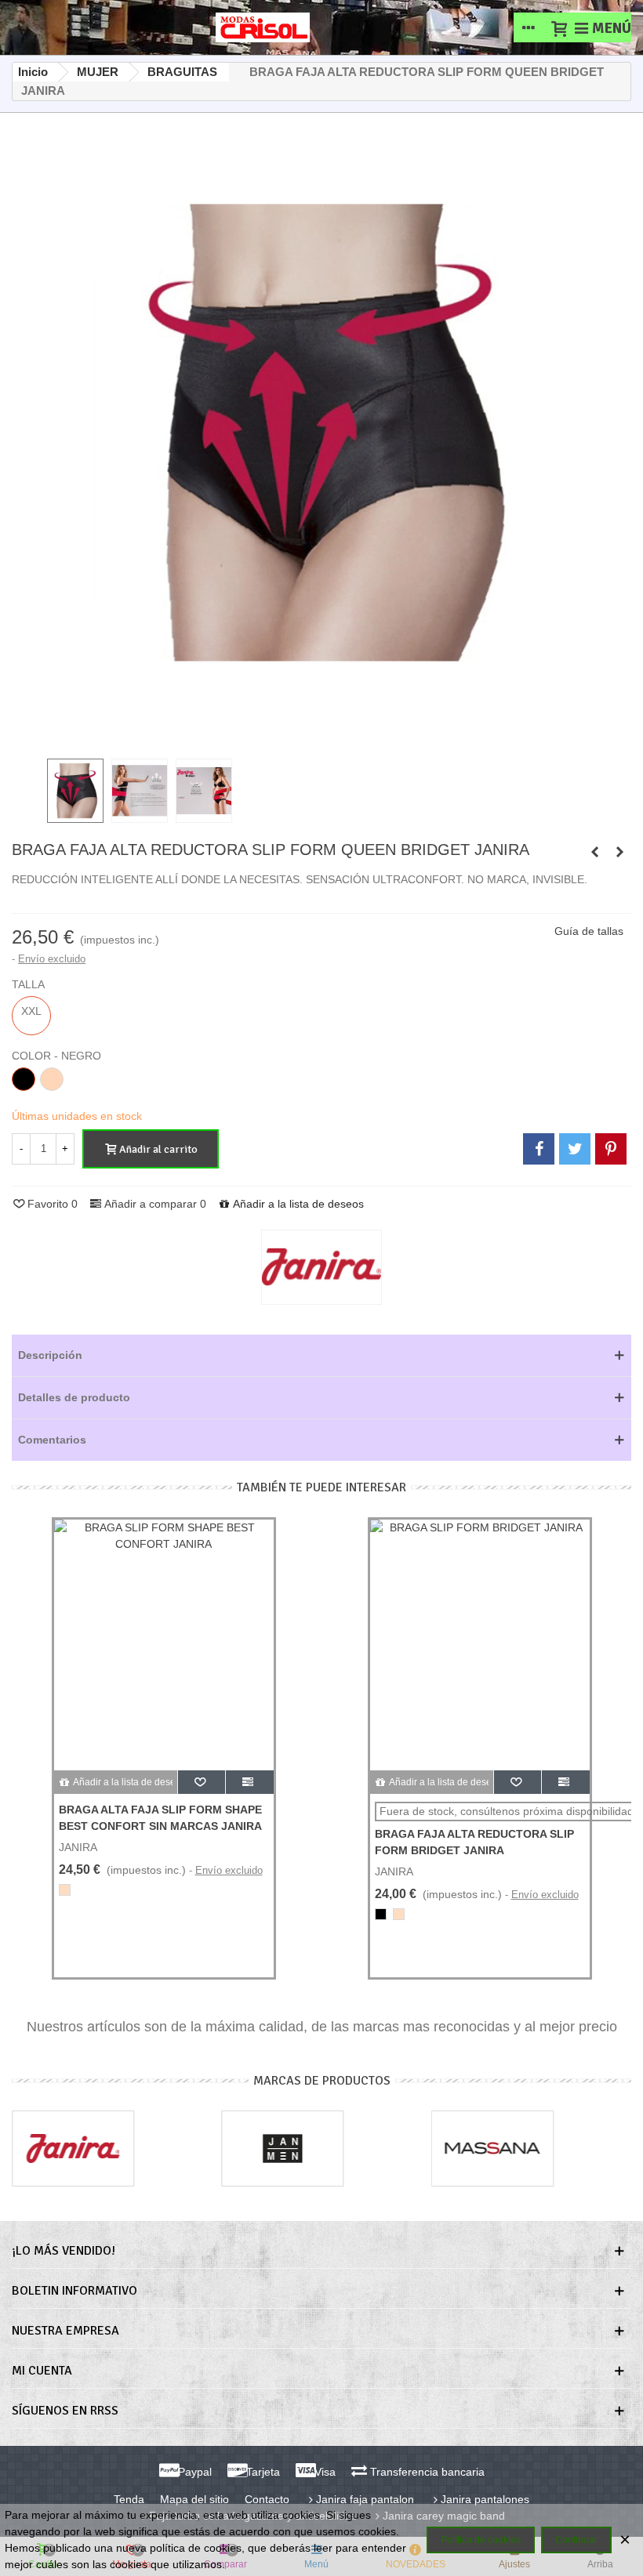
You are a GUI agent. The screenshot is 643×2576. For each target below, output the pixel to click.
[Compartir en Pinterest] (611, 1149)
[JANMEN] (283, 2148)
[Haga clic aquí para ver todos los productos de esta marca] (321, 1267)
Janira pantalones (485, 2499)
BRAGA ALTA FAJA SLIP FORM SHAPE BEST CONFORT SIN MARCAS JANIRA (160, 1818)
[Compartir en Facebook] (539, 1149)
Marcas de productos (322, 2081)
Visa (323, 2472)
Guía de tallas (589, 931)
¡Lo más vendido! (64, 2251)
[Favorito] (202, 1782)
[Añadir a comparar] (249, 1782)
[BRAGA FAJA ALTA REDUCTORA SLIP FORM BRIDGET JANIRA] (594, 852)
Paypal (193, 2472)
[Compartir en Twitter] (575, 1149)
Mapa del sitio (194, 2499)
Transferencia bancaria (426, 2472)
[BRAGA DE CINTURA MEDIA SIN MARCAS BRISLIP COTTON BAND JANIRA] (619, 852)
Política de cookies (481, 2540)
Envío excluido (52, 959)
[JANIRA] (73, 2148)
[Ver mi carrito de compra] (558, 27)
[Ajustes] (529, 27)
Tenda (129, 2499)
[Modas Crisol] (263, 27)
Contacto (267, 2499)
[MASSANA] (492, 2148)
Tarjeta (262, 2472)
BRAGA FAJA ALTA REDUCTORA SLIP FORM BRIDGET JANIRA (474, 1842)
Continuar (576, 2540)
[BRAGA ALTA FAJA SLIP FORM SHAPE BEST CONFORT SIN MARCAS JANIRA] (164, 1645)
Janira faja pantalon (365, 2499)
